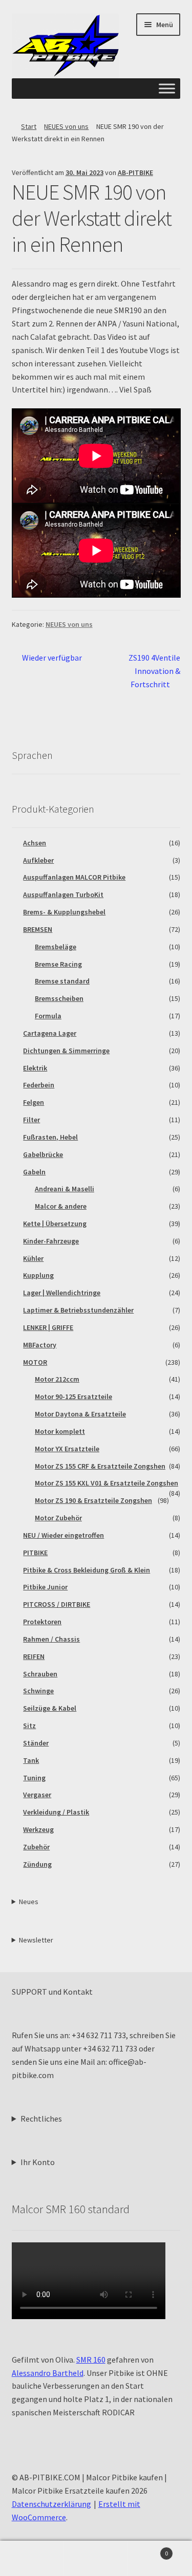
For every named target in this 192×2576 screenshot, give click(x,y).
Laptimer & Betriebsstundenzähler (78, 1310)
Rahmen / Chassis (51, 1639)
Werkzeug (38, 1829)
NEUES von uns (66, 126)
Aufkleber (38, 860)
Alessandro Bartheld (48, 2373)
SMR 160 (91, 2360)
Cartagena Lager (50, 1033)
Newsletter (36, 1940)
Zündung (37, 1864)
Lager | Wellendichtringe (62, 1293)
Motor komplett (60, 1431)
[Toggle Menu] (167, 89)
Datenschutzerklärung (51, 2504)
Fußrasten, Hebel (50, 1137)
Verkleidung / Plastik (56, 1812)
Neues (29, 1902)
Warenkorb (148, 2550)
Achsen (35, 843)
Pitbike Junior (45, 1587)
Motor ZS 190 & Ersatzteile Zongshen (93, 1500)
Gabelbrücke (43, 1154)
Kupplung (38, 1275)
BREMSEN (38, 929)
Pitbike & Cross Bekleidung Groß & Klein (87, 1570)
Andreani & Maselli (65, 1189)
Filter (31, 1120)
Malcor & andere (61, 1206)
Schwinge (38, 1691)
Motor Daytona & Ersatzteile (80, 1414)
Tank (31, 1760)
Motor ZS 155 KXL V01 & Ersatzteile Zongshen (106, 1483)
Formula (48, 1016)
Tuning (34, 1778)
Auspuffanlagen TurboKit (63, 894)
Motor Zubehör (58, 1518)
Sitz (29, 1726)
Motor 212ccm (57, 1379)
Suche (96, 2559)
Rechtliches (41, 2119)
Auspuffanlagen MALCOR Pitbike (74, 877)
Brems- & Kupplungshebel (64, 912)
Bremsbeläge (56, 947)
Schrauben (40, 1674)
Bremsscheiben (59, 998)
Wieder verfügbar (52, 658)
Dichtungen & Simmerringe (66, 1051)
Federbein (39, 1085)
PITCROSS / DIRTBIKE (57, 1604)
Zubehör (36, 1847)
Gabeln (34, 1172)
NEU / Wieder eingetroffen (63, 1535)
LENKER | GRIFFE (48, 1327)
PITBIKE (35, 1553)
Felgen (34, 1102)
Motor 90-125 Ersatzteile (73, 1396)
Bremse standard (62, 981)
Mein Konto (32, 2559)
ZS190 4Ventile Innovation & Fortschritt (154, 671)
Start (29, 126)
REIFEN (34, 1656)
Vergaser (37, 1795)
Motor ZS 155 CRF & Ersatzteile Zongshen (100, 1466)
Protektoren (42, 1622)
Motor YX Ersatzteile (67, 1449)
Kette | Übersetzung (55, 1224)
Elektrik (35, 1068)
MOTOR (35, 1362)
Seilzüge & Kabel (50, 1708)
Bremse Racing (58, 964)
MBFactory (40, 1345)
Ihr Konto (38, 2162)
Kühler (33, 1258)
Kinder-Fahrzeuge (51, 1241)
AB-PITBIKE (135, 172)
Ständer (36, 1743)
